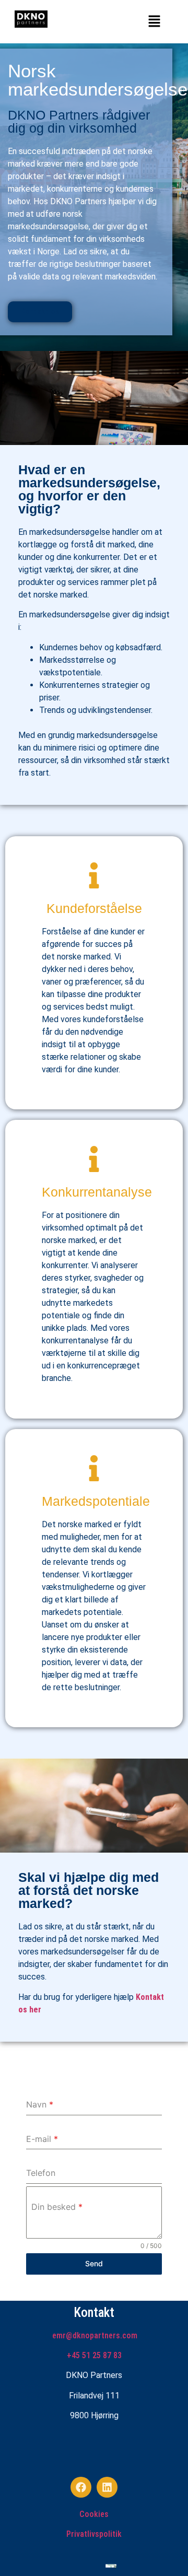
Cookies (94, 2514)
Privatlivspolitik (94, 2534)
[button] (154, 22)
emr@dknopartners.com (95, 2335)
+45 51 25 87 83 (94, 2355)
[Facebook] (81, 2487)
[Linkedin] (107, 2487)
